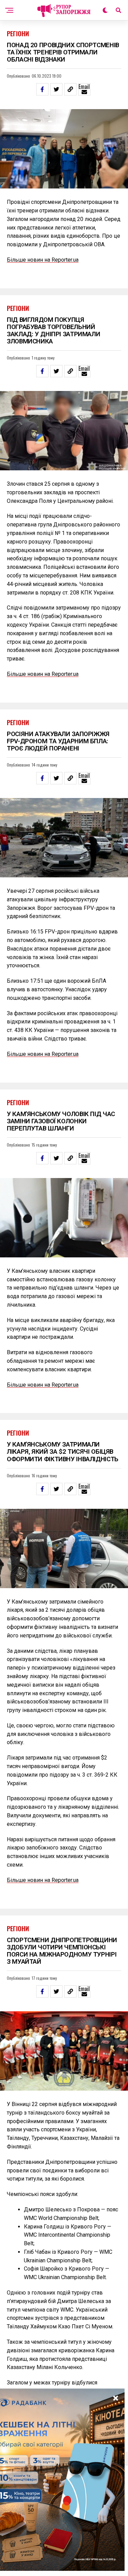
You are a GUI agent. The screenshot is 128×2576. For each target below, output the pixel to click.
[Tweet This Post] (56, 89)
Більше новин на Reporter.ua (43, 260)
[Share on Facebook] (42, 89)
